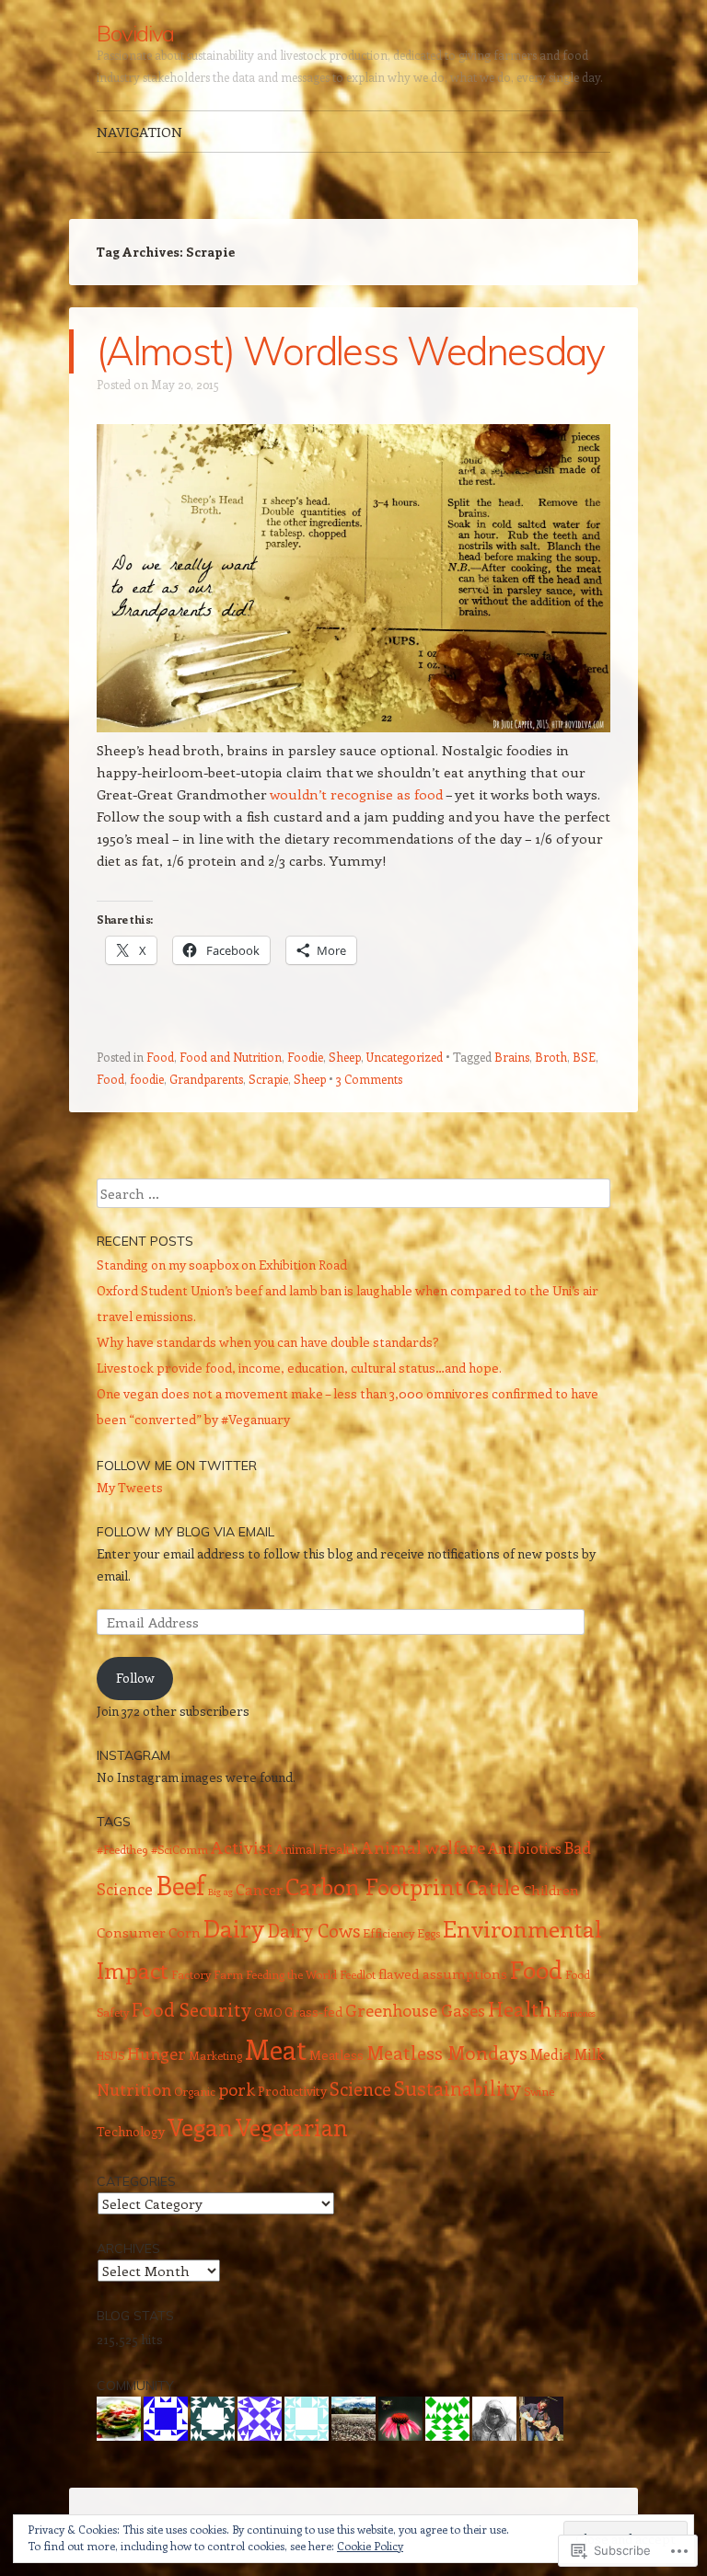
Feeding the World (291, 1974)
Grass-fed (313, 2012)
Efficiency (388, 1933)
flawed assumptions (443, 1973)
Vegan (200, 2126)
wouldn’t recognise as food (356, 794)
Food (160, 1057)
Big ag (220, 1892)
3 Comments (369, 1079)
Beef (180, 1884)
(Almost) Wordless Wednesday (351, 351)
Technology (131, 2131)
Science (360, 2088)
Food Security (191, 2009)
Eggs (429, 1933)
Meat (276, 2049)
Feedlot (358, 1974)
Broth (551, 1057)
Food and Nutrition (231, 1057)
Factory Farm (207, 1974)
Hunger (156, 2053)
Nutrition (134, 2089)
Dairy (234, 1927)
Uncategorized (405, 1057)
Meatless (336, 2055)
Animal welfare (423, 1847)
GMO (268, 2012)
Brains (512, 1057)
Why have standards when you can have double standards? (268, 1342)
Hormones (575, 2013)
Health (520, 2008)
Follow (135, 1678)
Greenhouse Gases (415, 2010)
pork (237, 2089)
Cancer (259, 1889)
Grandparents (206, 1079)
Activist (242, 1847)
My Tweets (130, 1487)
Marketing (215, 2055)
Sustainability (458, 2088)
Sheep (345, 1057)
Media (551, 2054)
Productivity (292, 2091)
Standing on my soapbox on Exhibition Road (222, 1265)
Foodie (305, 1057)
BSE (584, 1057)
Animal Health (317, 1849)
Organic (195, 2091)
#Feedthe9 (122, 1849)
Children (551, 1890)
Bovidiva (135, 33)
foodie (147, 1079)
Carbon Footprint (374, 1886)
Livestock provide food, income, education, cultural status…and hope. (299, 1368)
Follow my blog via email (185, 1532)
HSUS (110, 2055)
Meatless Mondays (447, 2052)
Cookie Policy (370, 2546)
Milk (590, 2054)
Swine (539, 2091)
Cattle (493, 1887)
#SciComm (180, 1849)
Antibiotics (525, 1848)
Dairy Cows (313, 1930)
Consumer (131, 1932)
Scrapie (268, 1079)
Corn (185, 1932)
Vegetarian (292, 2127)
